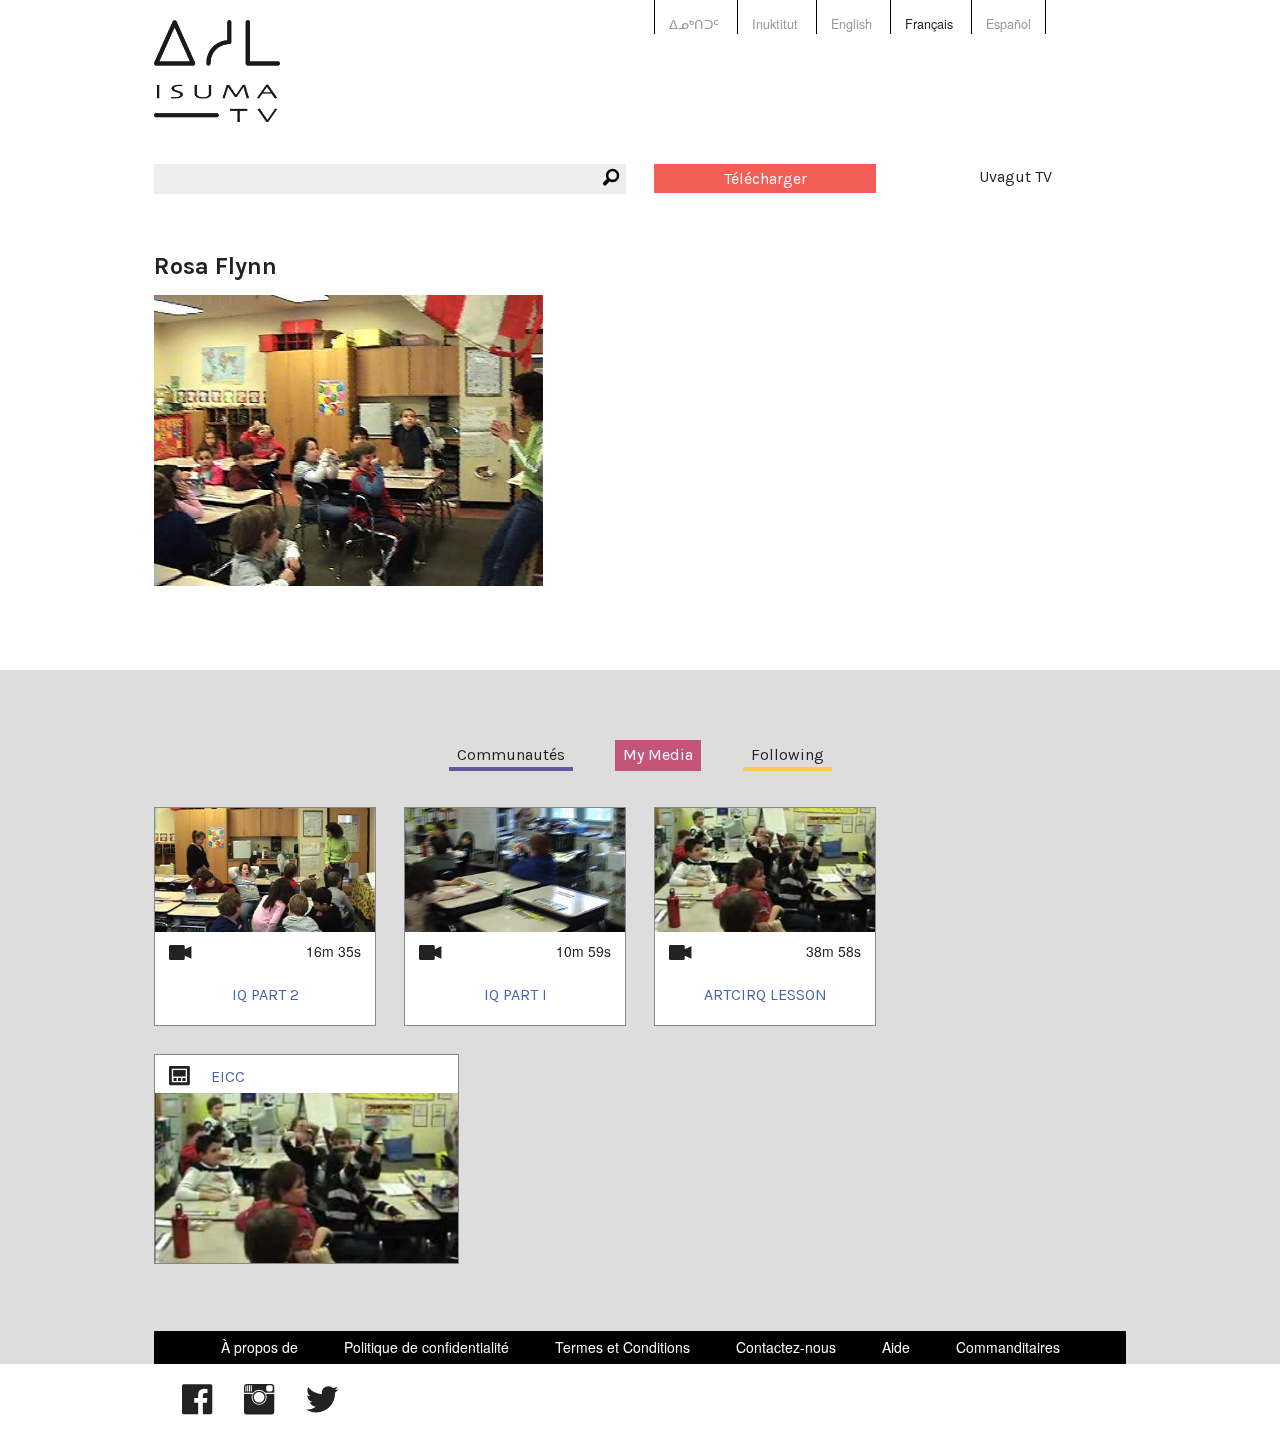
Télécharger (765, 178)
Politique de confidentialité (426, 1347)
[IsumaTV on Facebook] (197, 1409)
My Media (658, 754)
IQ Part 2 (265, 994)
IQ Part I (515, 994)
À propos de (259, 1347)
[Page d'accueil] (217, 85)
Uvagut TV (1015, 176)
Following (787, 754)
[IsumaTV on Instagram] (259, 1409)
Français (929, 24)
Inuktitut (775, 24)
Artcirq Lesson (765, 994)
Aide (896, 1347)
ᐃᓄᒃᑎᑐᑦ (694, 24)
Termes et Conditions (622, 1347)
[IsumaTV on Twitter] (322, 1409)
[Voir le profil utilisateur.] (348, 438)
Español (1008, 24)
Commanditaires (1008, 1347)
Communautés (511, 754)
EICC (228, 1076)
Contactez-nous (786, 1347)
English (851, 24)
